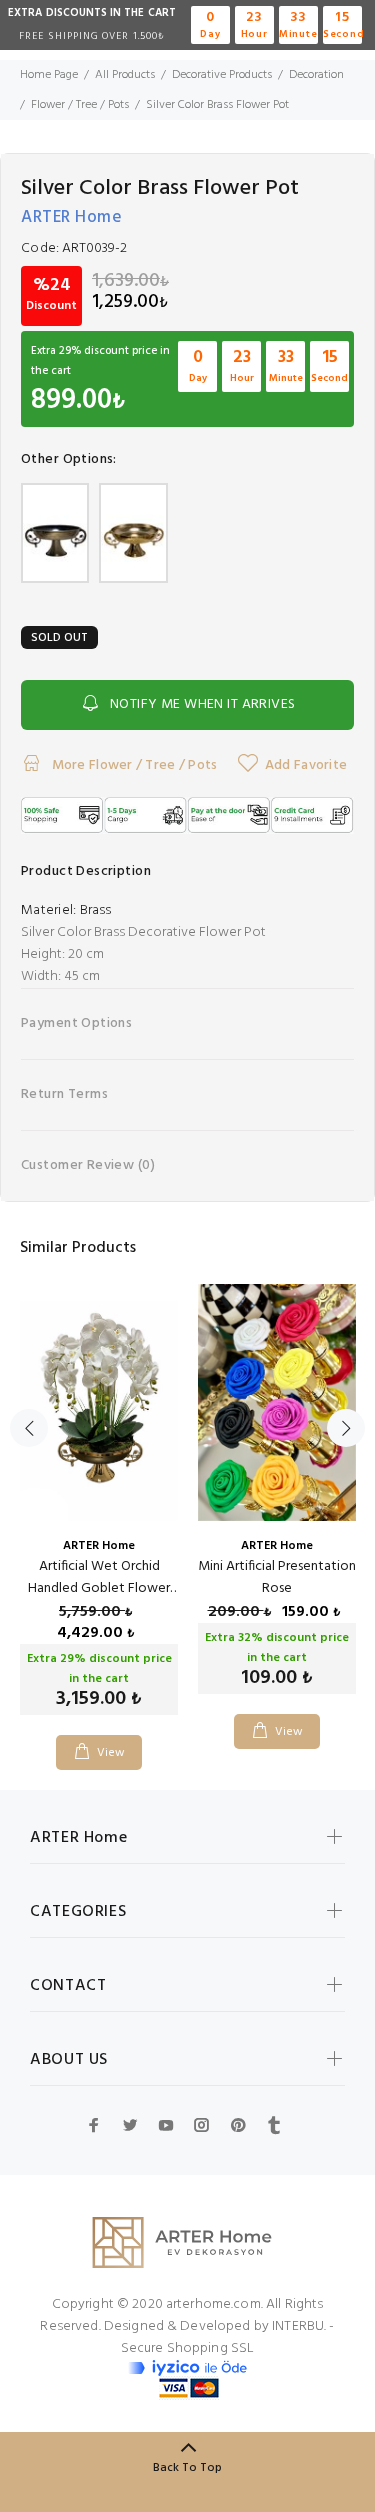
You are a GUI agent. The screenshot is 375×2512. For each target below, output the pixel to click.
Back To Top (187, 2468)
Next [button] (346, 1428)
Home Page (49, 75)
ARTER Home (71, 217)
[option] (99, 1512)
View (111, 1753)
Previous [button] (29, 1428)
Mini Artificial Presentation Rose (277, 1577)
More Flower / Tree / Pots (132, 765)
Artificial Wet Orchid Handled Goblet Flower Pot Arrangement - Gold (99, 1588)
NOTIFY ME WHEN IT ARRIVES (203, 704)
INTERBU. (299, 2326)
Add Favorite (306, 765)
